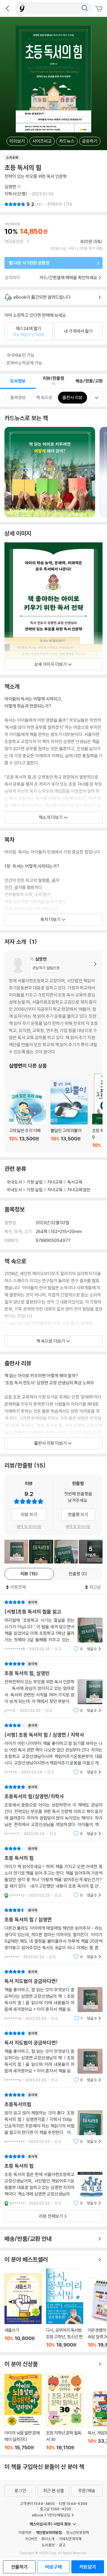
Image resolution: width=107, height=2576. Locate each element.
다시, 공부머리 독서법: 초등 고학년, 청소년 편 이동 (65, 2308)
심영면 (10, 187)
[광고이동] (85, 8)
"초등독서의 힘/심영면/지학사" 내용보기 (53, 1810)
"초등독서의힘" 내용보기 (53, 2118)
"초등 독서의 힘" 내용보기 (53, 1872)
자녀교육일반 (79, 1190)
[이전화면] (7, 8)
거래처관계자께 (70, 2539)
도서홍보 (48, 2545)
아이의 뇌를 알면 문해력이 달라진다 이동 (23, 2412)
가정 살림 (35, 1182)
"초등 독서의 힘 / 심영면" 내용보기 (53, 1933)
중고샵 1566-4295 (56, 2509)
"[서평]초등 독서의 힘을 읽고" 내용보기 (53, 1626)
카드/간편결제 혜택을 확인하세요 (68, 278)
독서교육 (75, 1182)
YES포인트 (14, 241)
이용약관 (25, 2532)
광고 (62, 2545)
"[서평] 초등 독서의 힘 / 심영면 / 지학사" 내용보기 (53, 1749)
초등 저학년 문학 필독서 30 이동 (65, 2412)
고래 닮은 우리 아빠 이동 (27, 1119)
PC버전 (31, 2539)
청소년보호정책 (77, 2532)
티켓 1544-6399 (73, 2503)
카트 (100, 9)
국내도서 (14, 1182)
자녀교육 (55, 1182)
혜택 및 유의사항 (29, 1526)
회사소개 (48, 2539)
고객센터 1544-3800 (37, 2503)
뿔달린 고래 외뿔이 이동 (69, 1114)
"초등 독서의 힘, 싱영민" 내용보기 (53, 1687)
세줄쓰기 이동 (23, 2310)
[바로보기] (16, 1552)
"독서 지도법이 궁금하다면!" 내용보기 (53, 1995)
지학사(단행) (16, 194)
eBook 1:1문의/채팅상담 (51, 2515)
